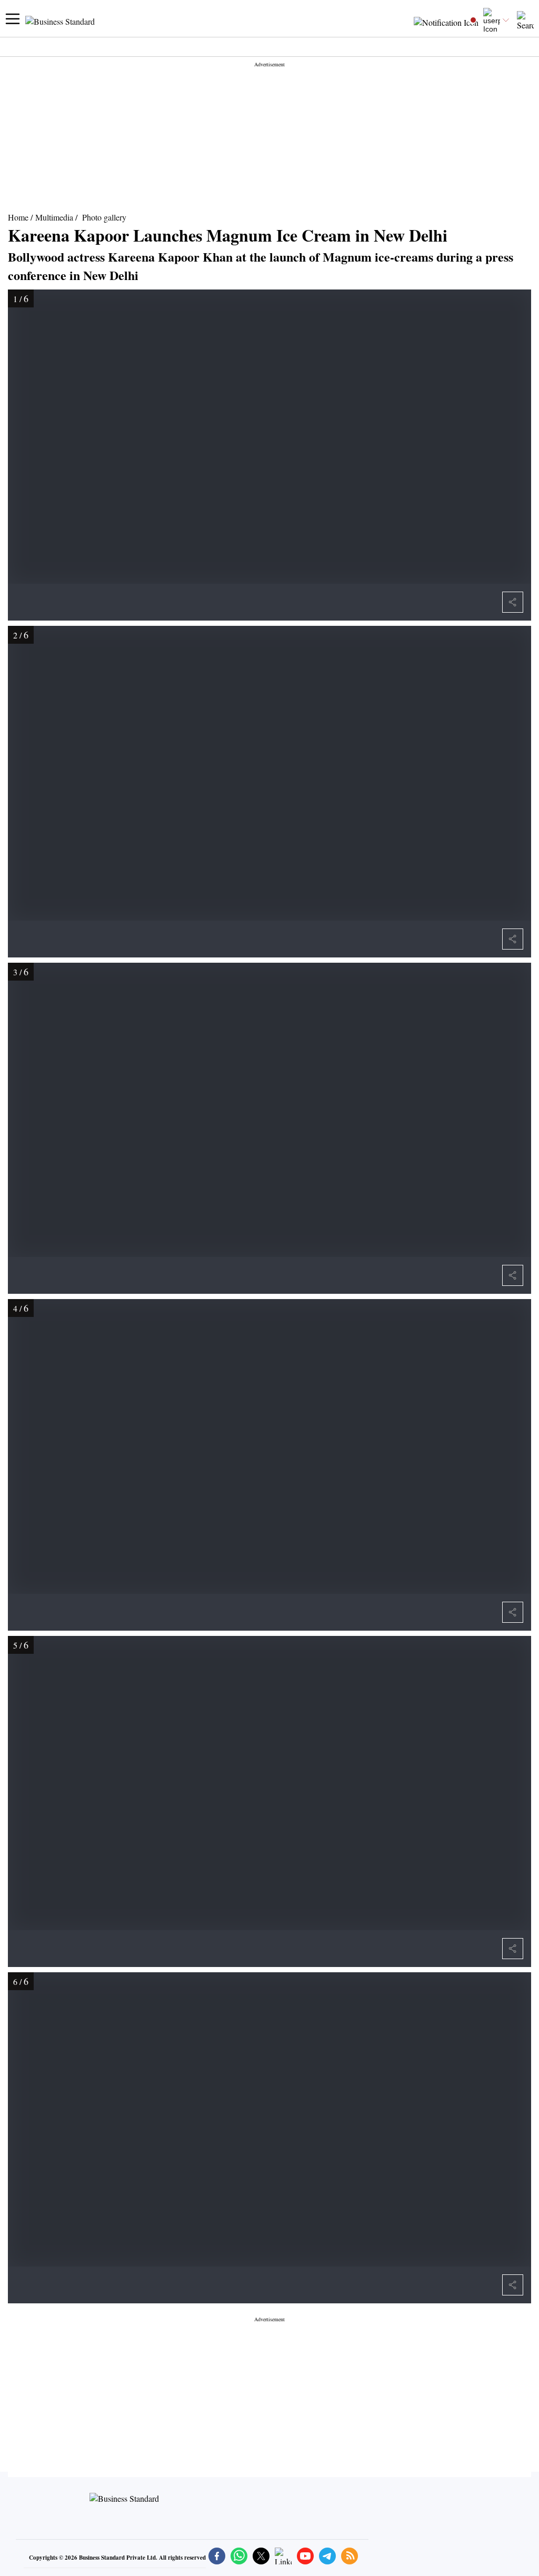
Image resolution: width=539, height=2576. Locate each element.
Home (18, 217)
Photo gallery (104, 217)
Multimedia (54, 217)
